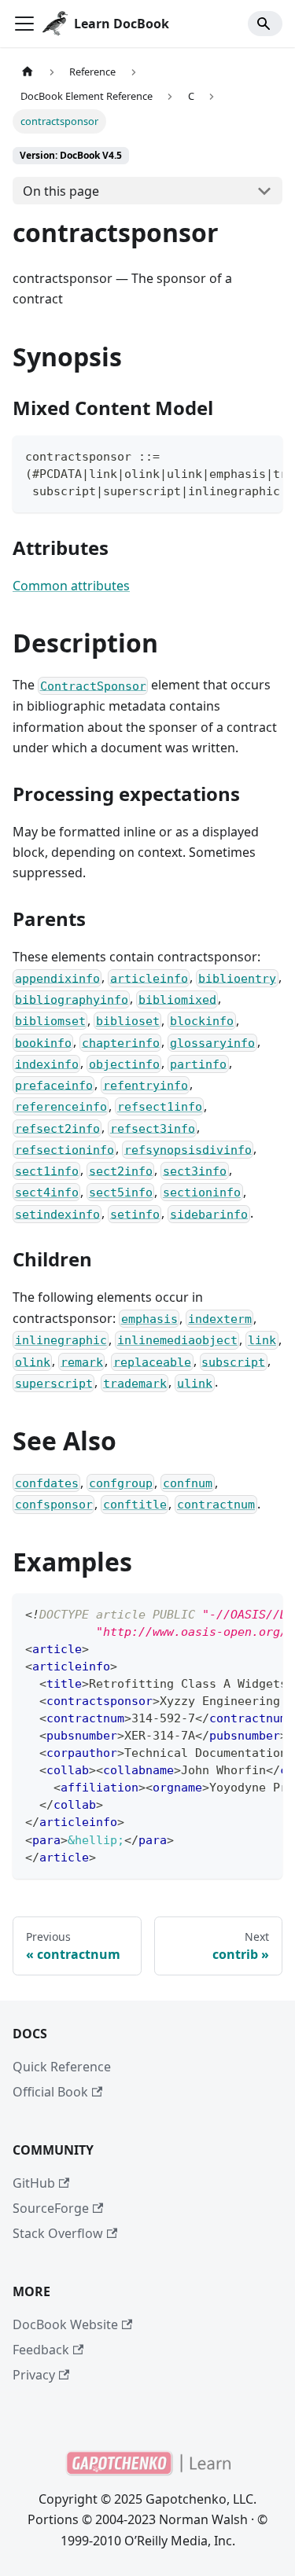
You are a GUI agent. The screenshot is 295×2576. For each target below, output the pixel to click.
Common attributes (71, 586)
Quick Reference (62, 2067)
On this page (61, 191)
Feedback (41, 2350)
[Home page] (28, 72)
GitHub (34, 2183)
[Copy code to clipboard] (263, 455)
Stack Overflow (58, 2233)
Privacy (34, 2375)
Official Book (50, 2092)
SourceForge (51, 2208)
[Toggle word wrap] (234, 455)
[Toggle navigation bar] (24, 24)
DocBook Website (65, 2324)
